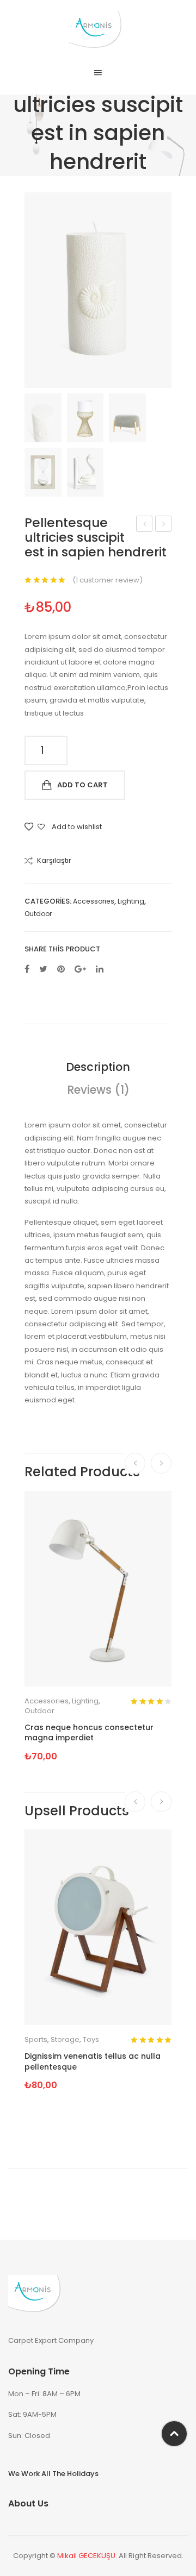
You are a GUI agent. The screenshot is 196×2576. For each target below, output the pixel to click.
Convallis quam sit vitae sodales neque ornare (164, 525)
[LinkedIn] (100, 970)
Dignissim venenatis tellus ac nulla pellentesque (93, 2062)
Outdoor (38, 914)
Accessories (94, 901)
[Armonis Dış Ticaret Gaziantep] (98, 31)
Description (98, 1067)
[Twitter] (43, 970)
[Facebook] (27, 970)
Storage (65, 2039)
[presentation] (135, 1463)
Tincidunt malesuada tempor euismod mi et (145, 525)
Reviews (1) (98, 1090)
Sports (36, 2039)
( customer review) (108, 580)
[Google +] (80, 970)
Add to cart (82, 785)
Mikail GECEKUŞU (86, 2556)
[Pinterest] (61, 970)
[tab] (98, 1067)
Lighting (131, 901)
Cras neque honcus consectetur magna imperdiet (89, 1733)
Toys (91, 2039)
